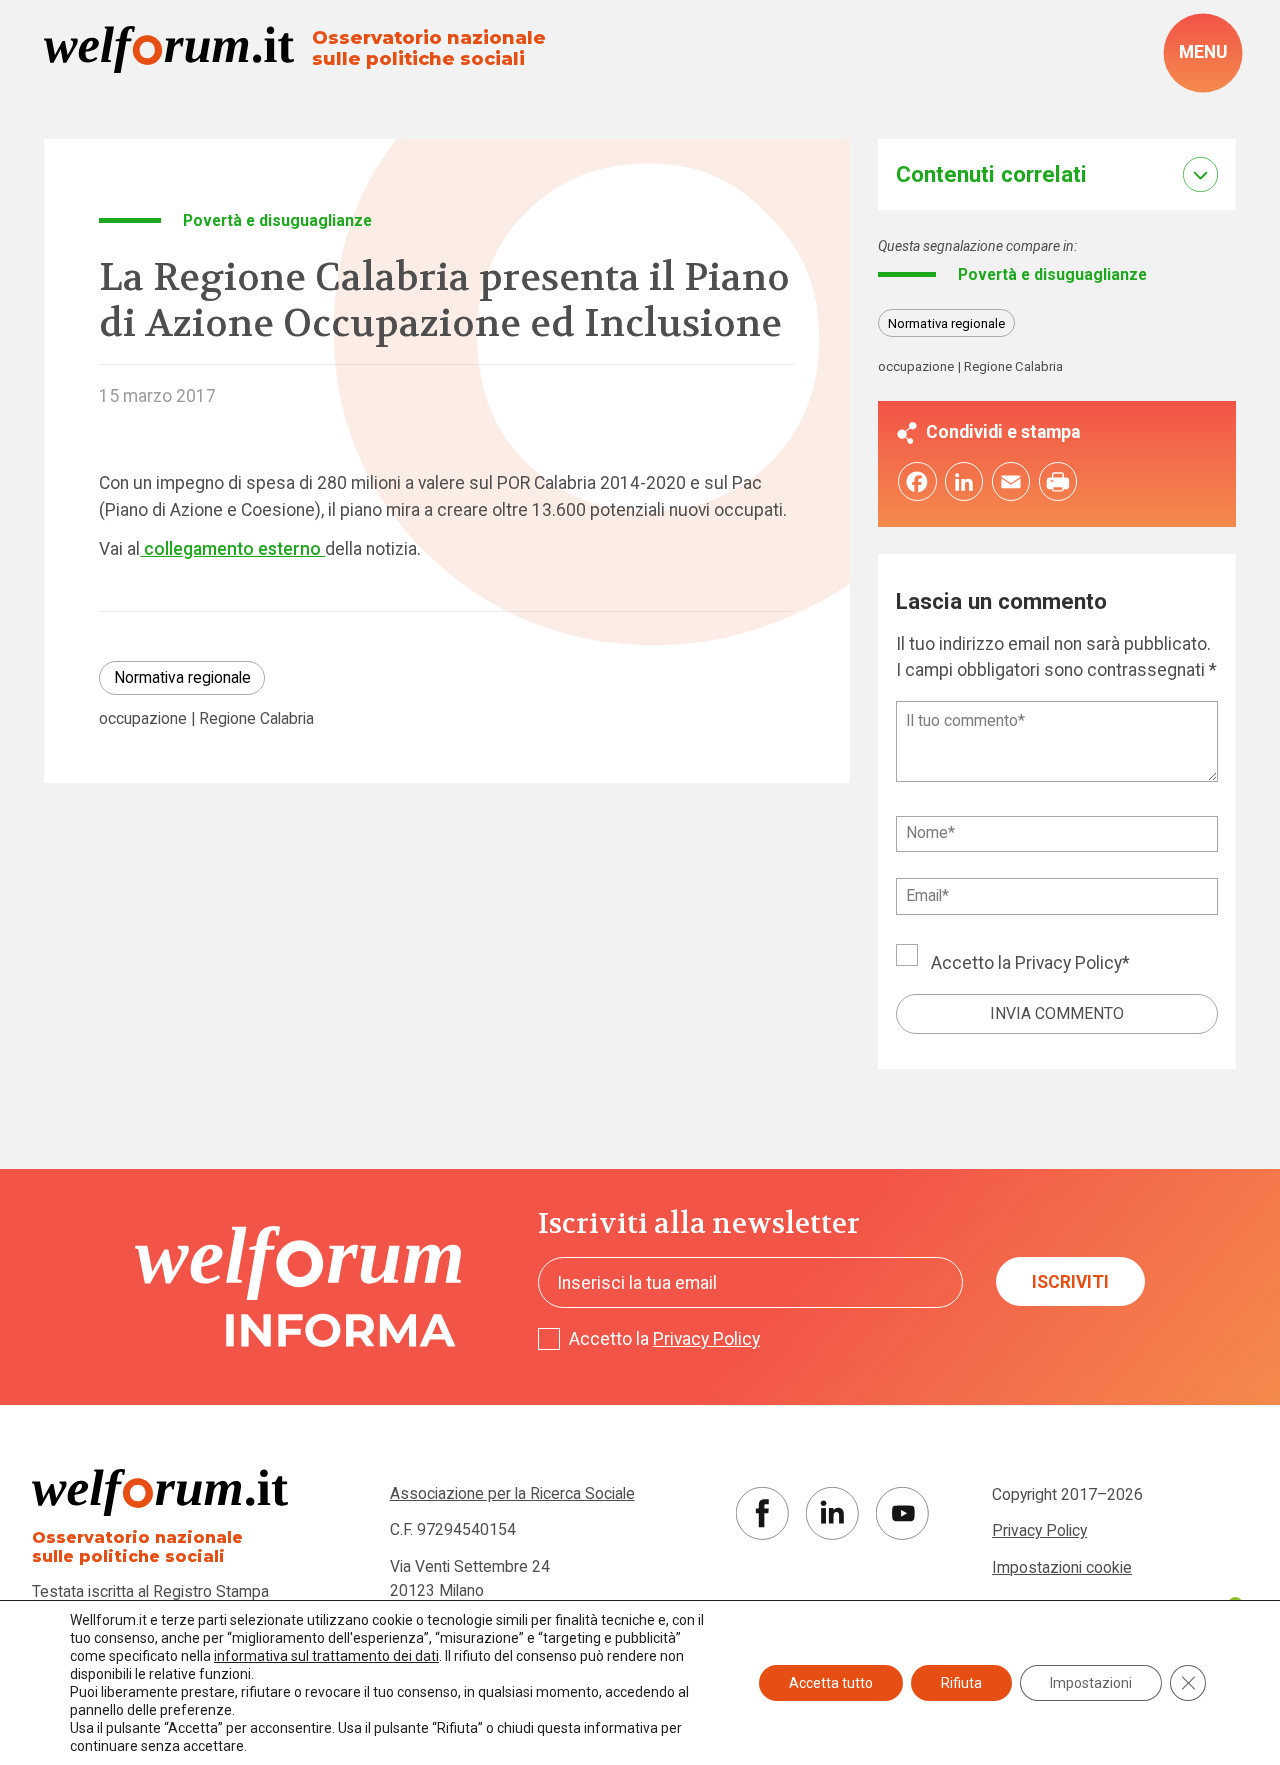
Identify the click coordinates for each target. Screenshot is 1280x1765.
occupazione (143, 719)
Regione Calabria (256, 719)
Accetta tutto (831, 1683)
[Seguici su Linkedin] (832, 1513)
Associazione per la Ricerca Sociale (512, 1493)
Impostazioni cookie (1062, 1567)
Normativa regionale (182, 677)
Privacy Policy (1068, 963)
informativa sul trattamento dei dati (326, 1656)
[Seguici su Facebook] (762, 1513)
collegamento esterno (232, 549)
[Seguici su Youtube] (902, 1513)
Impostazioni (1091, 1683)
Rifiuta (961, 1683)
